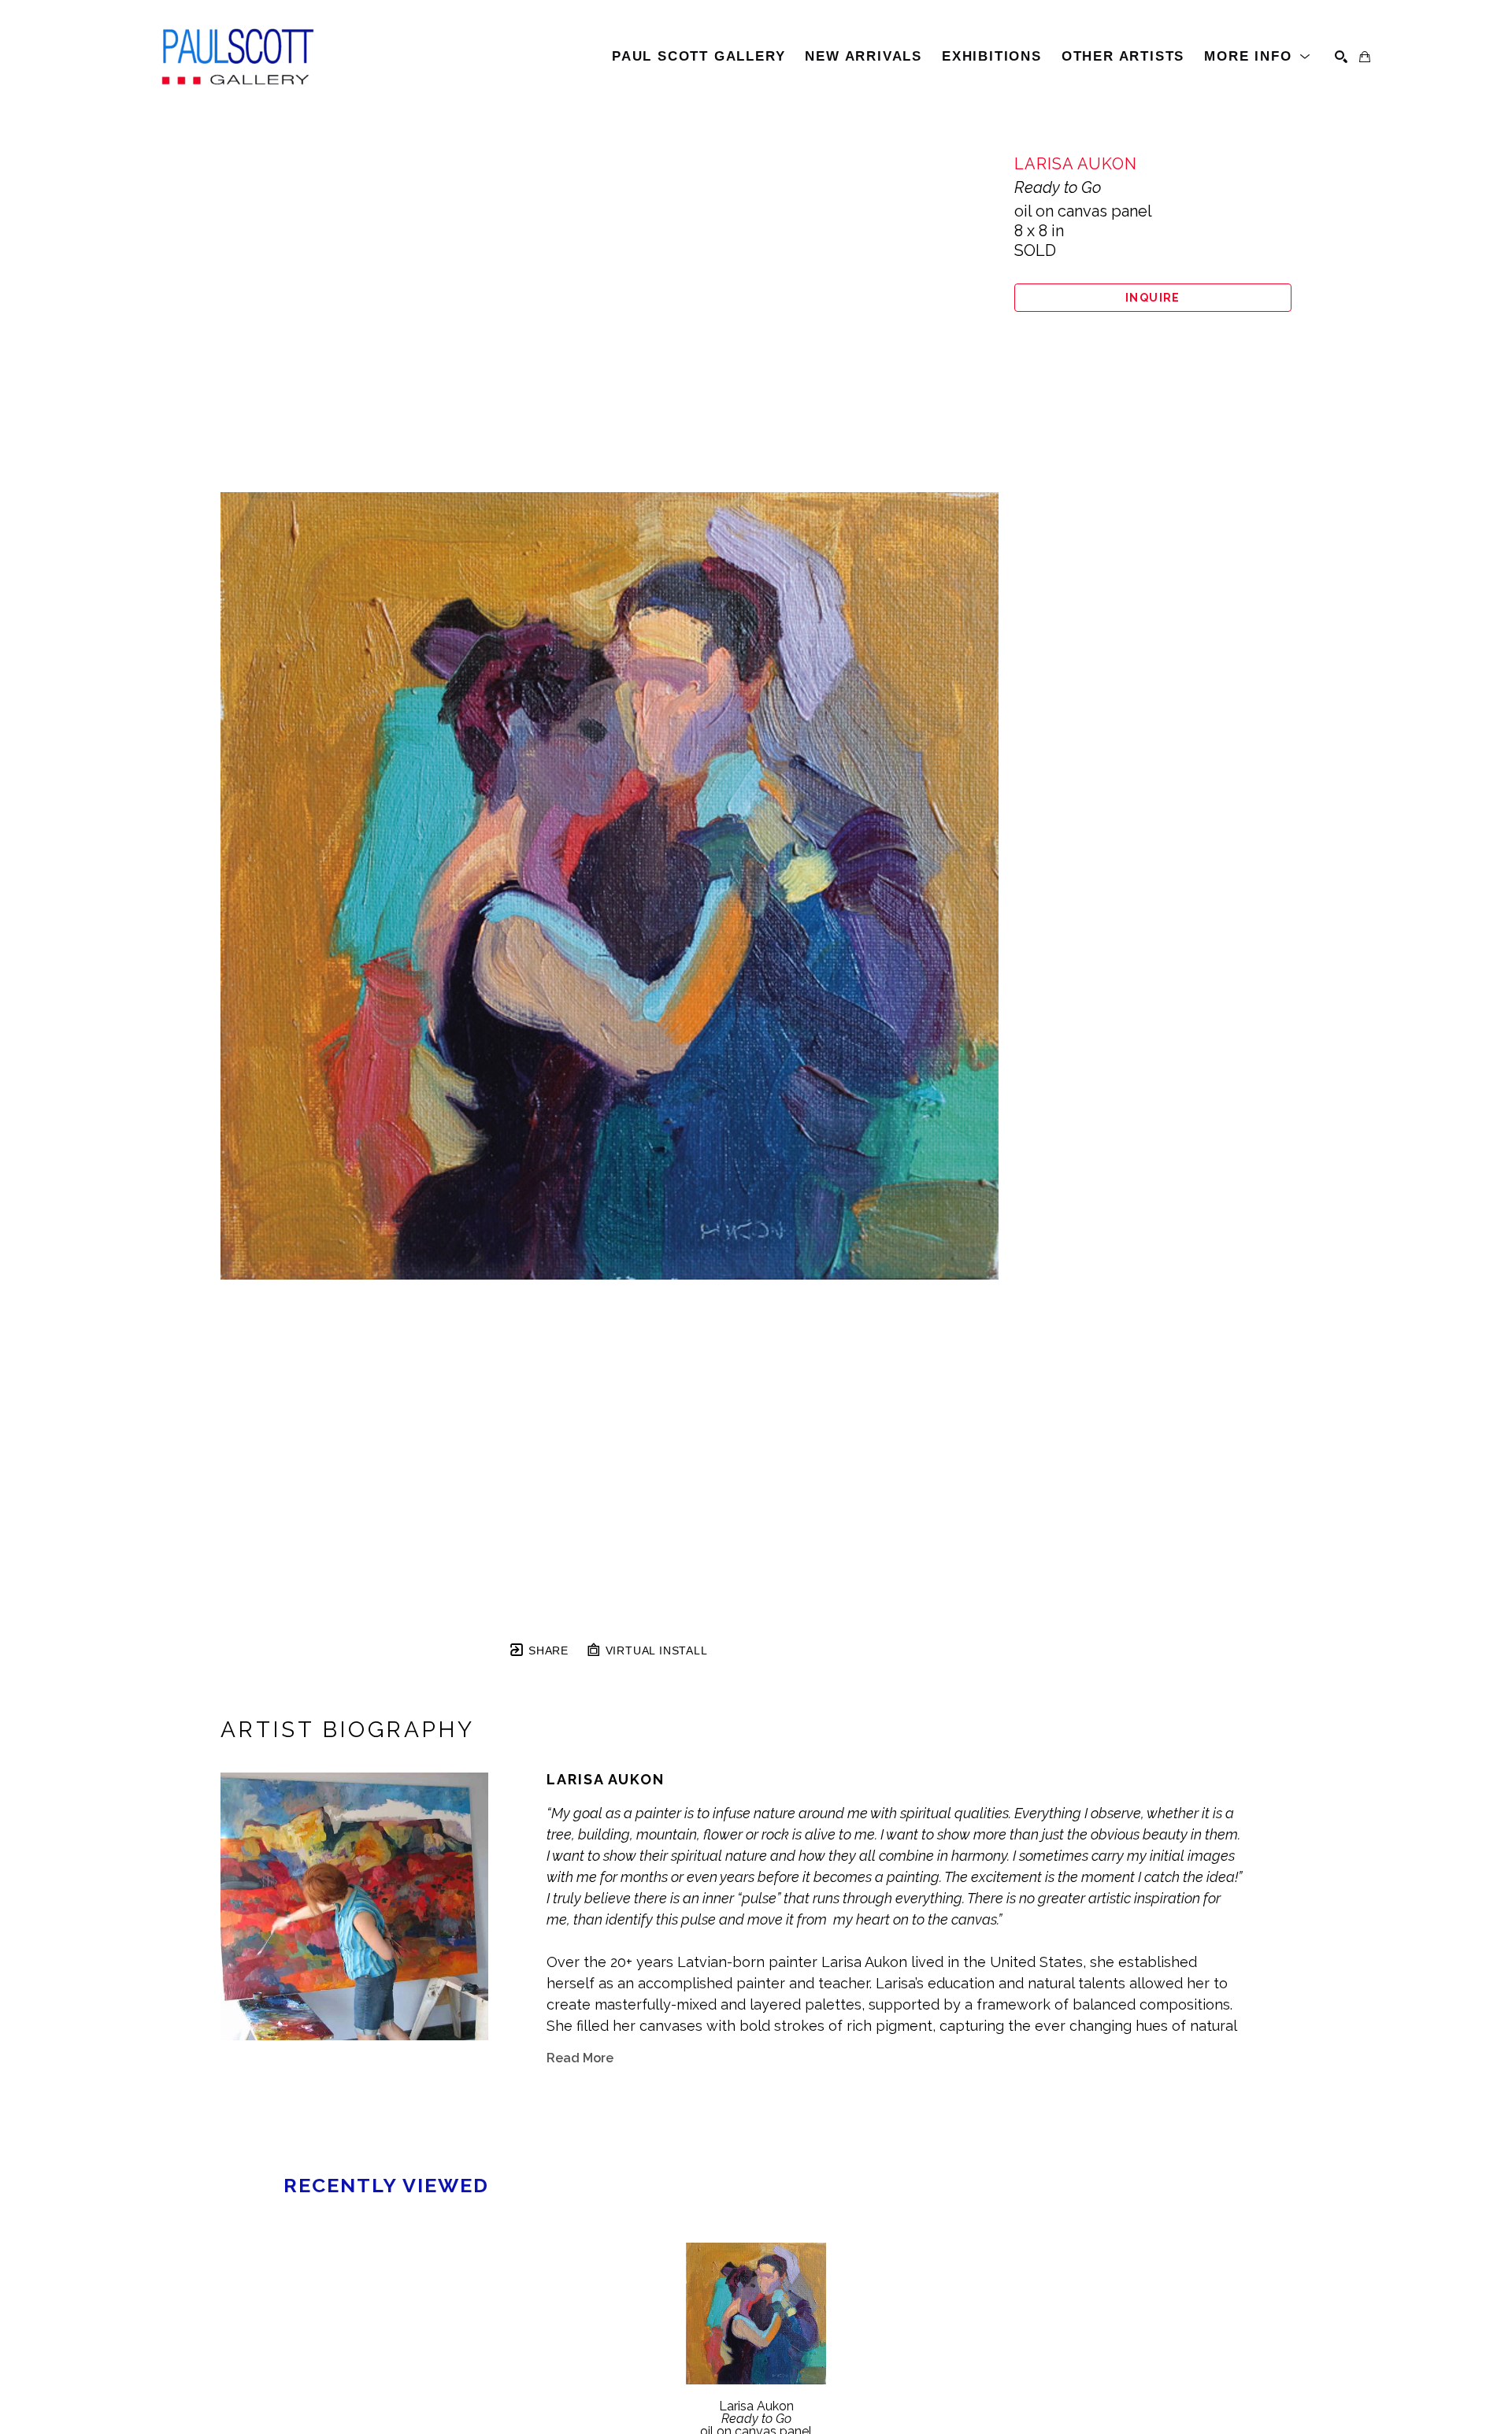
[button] (1258, 57)
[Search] (1341, 57)
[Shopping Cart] (1365, 57)
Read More (580, 2058)
